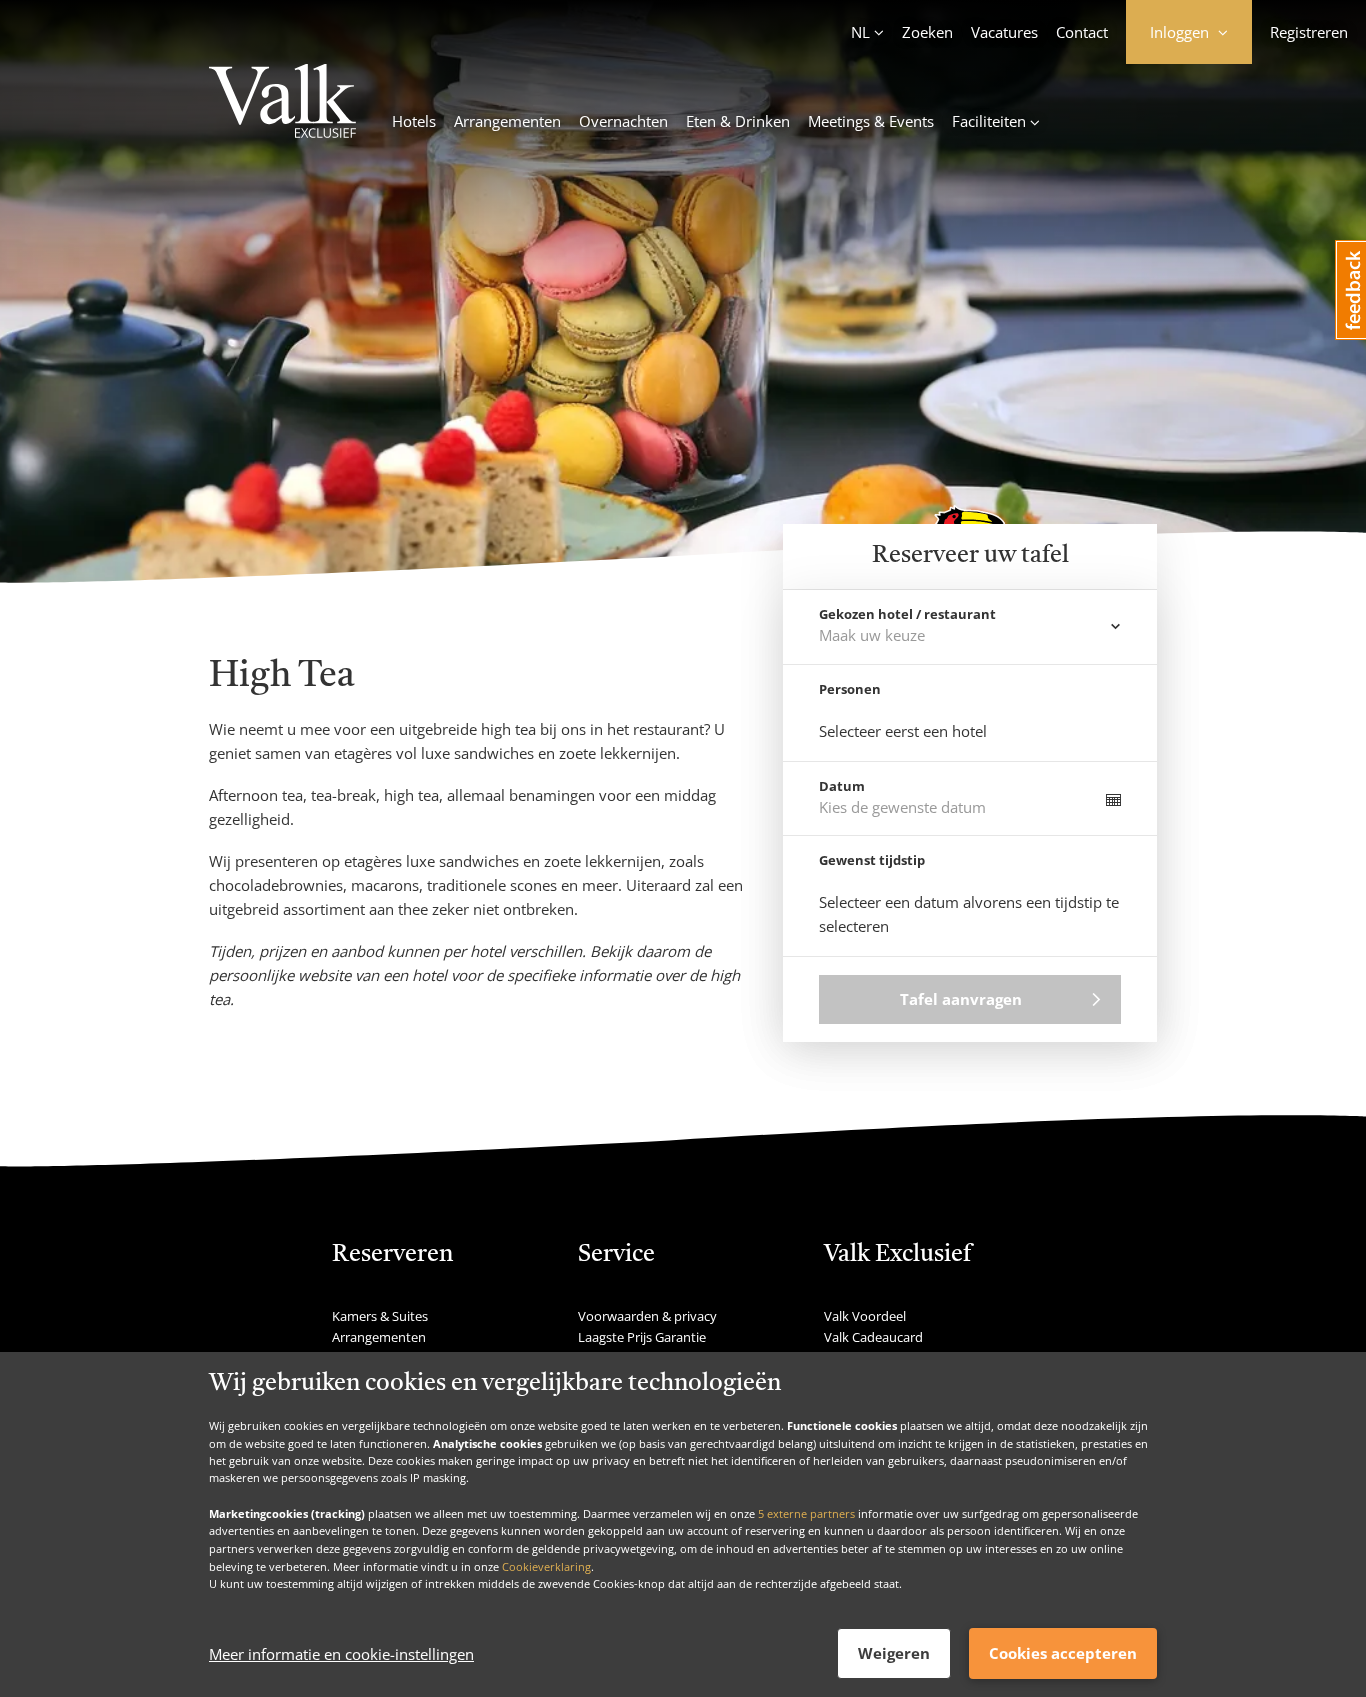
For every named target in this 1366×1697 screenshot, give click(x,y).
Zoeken (927, 32)
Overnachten (623, 121)
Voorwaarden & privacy (647, 1316)
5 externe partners (806, 1512)
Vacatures (1004, 32)
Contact (1082, 32)
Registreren (1309, 32)
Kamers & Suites (380, 1316)
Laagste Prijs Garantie (642, 1337)
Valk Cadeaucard (873, 1337)
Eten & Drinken (738, 121)
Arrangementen (507, 121)
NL (860, 32)
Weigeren (894, 1653)
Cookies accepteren (1063, 1653)
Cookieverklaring (546, 1565)
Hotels (414, 121)
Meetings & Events (871, 121)
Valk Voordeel (865, 1316)
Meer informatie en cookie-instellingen (341, 1654)
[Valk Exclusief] (282, 104)
